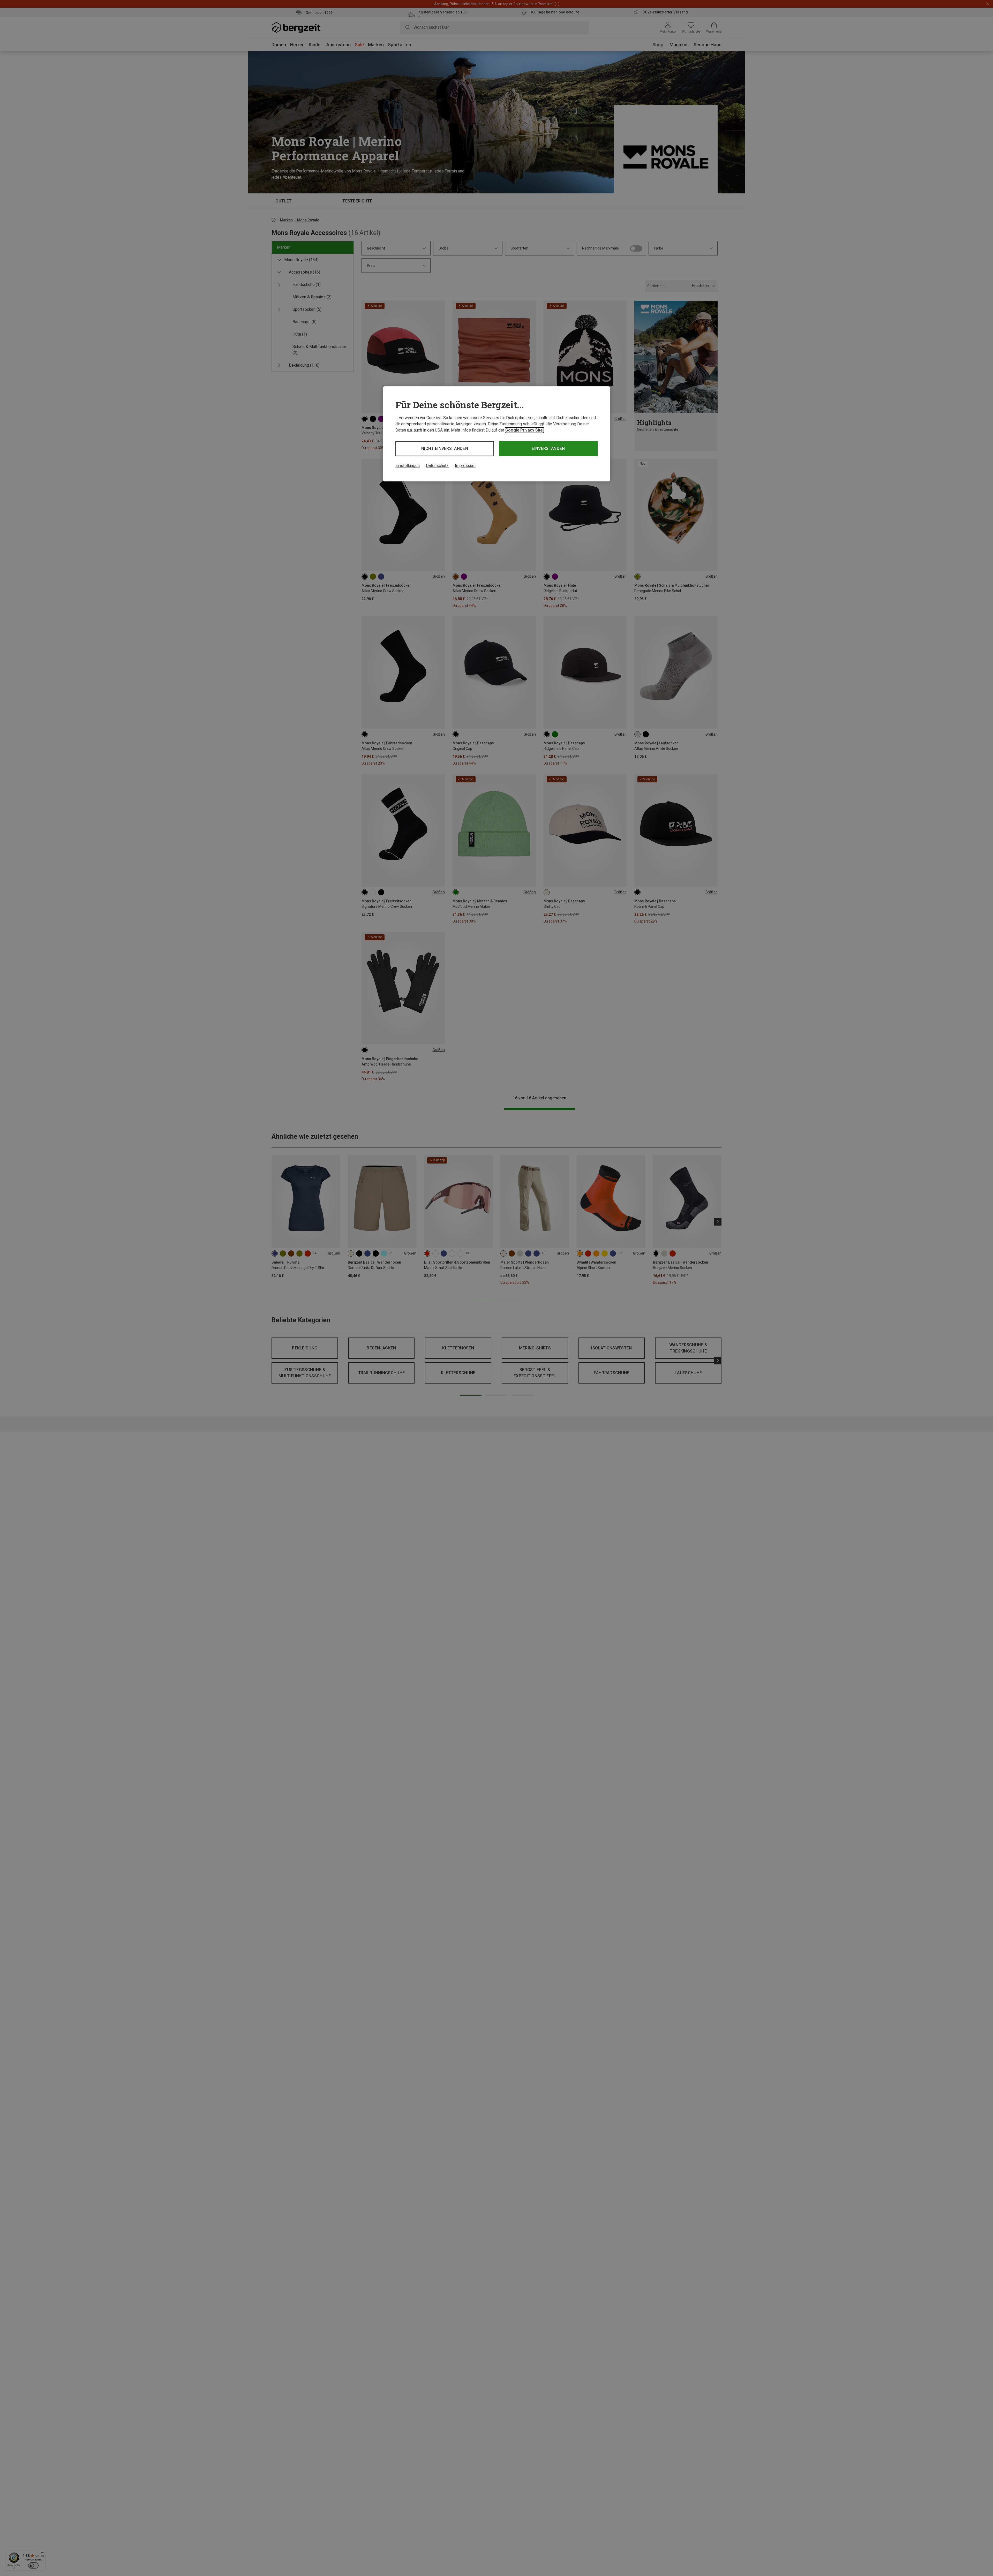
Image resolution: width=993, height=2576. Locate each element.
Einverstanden (548, 448)
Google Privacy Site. (524, 430)
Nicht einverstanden (445, 448)
